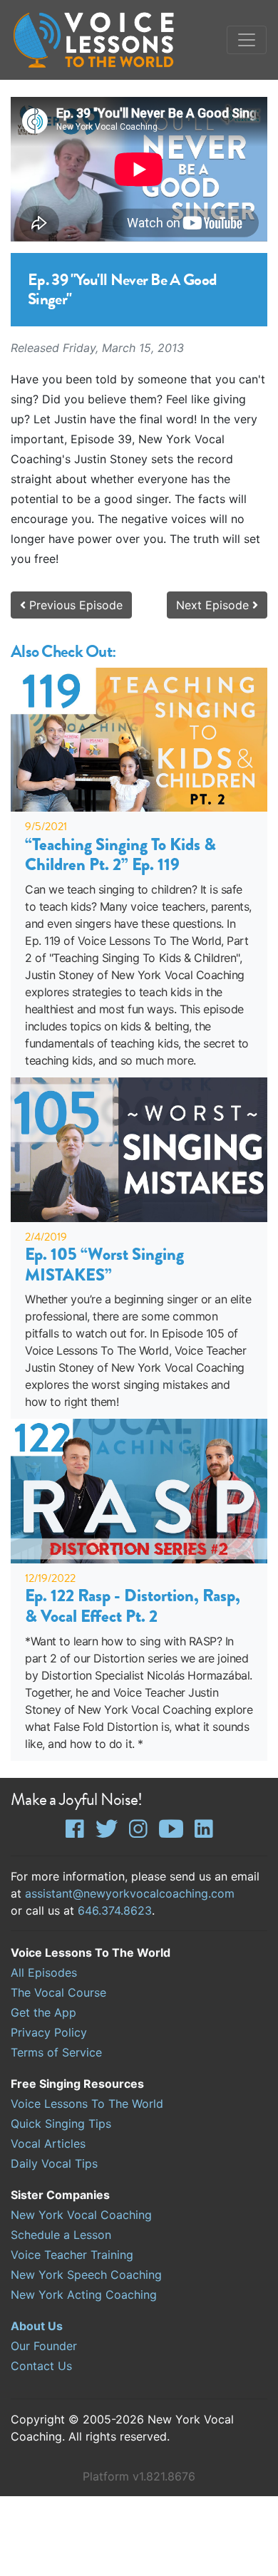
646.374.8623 (115, 1910)
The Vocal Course (58, 1992)
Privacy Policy (49, 2032)
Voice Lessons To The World (87, 2104)
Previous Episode (74, 605)
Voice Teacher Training (72, 2255)
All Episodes (44, 1972)
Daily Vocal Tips (54, 2163)
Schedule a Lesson (61, 2235)
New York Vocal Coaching (81, 2215)
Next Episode (214, 605)
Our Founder (44, 2346)
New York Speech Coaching (86, 2275)
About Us (37, 2326)
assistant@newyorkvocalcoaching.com (130, 1893)
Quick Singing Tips (61, 2124)
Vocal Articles (48, 2143)
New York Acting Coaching (84, 2295)
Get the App (43, 2012)
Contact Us (41, 2366)
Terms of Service (56, 2052)
